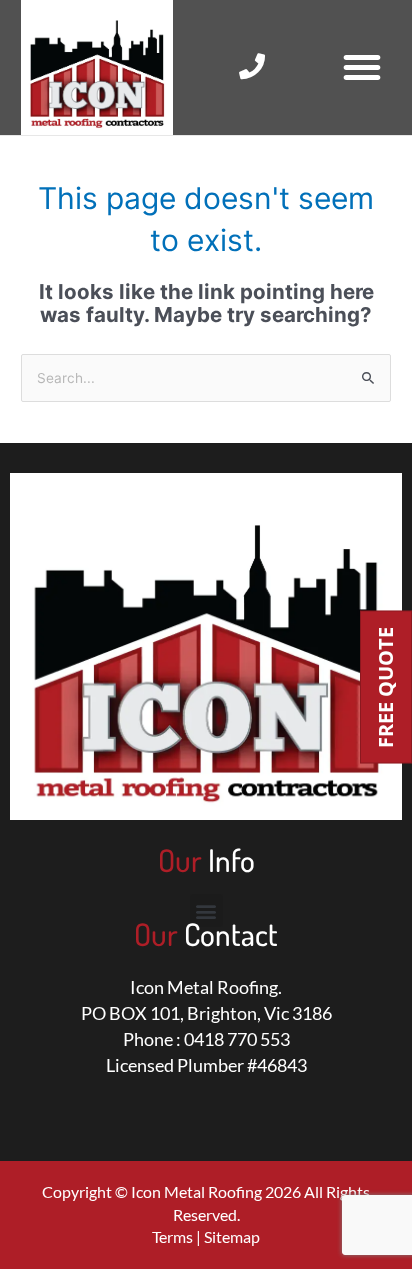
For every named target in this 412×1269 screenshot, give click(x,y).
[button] (362, 67)
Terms (172, 1236)
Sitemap (232, 1236)
